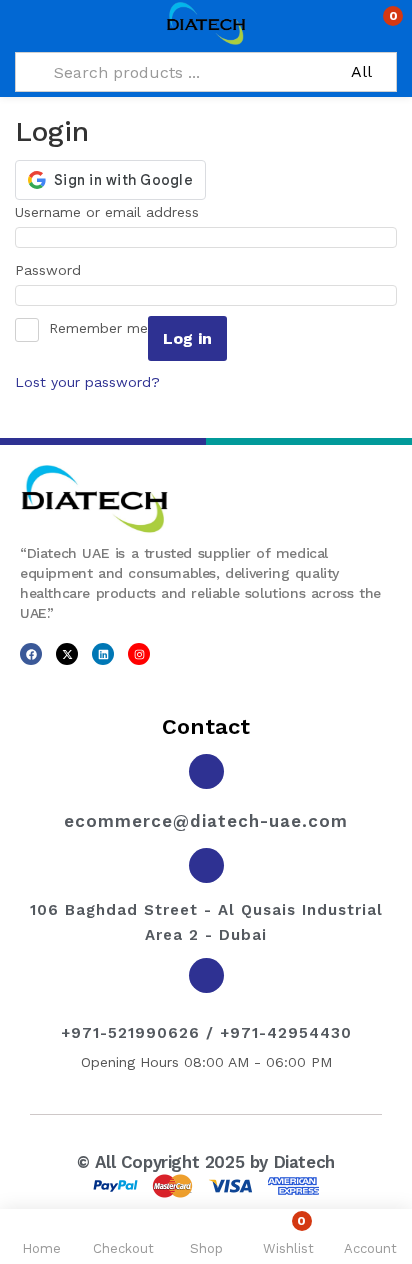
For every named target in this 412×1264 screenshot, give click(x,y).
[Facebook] (31, 654)
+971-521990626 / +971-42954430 (206, 1033)
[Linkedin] (103, 654)
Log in (187, 338)
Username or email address (113, 210)
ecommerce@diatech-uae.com (206, 821)
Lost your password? (87, 382)
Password (54, 268)
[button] (379, 24)
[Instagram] (139, 654)
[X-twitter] (67, 654)
